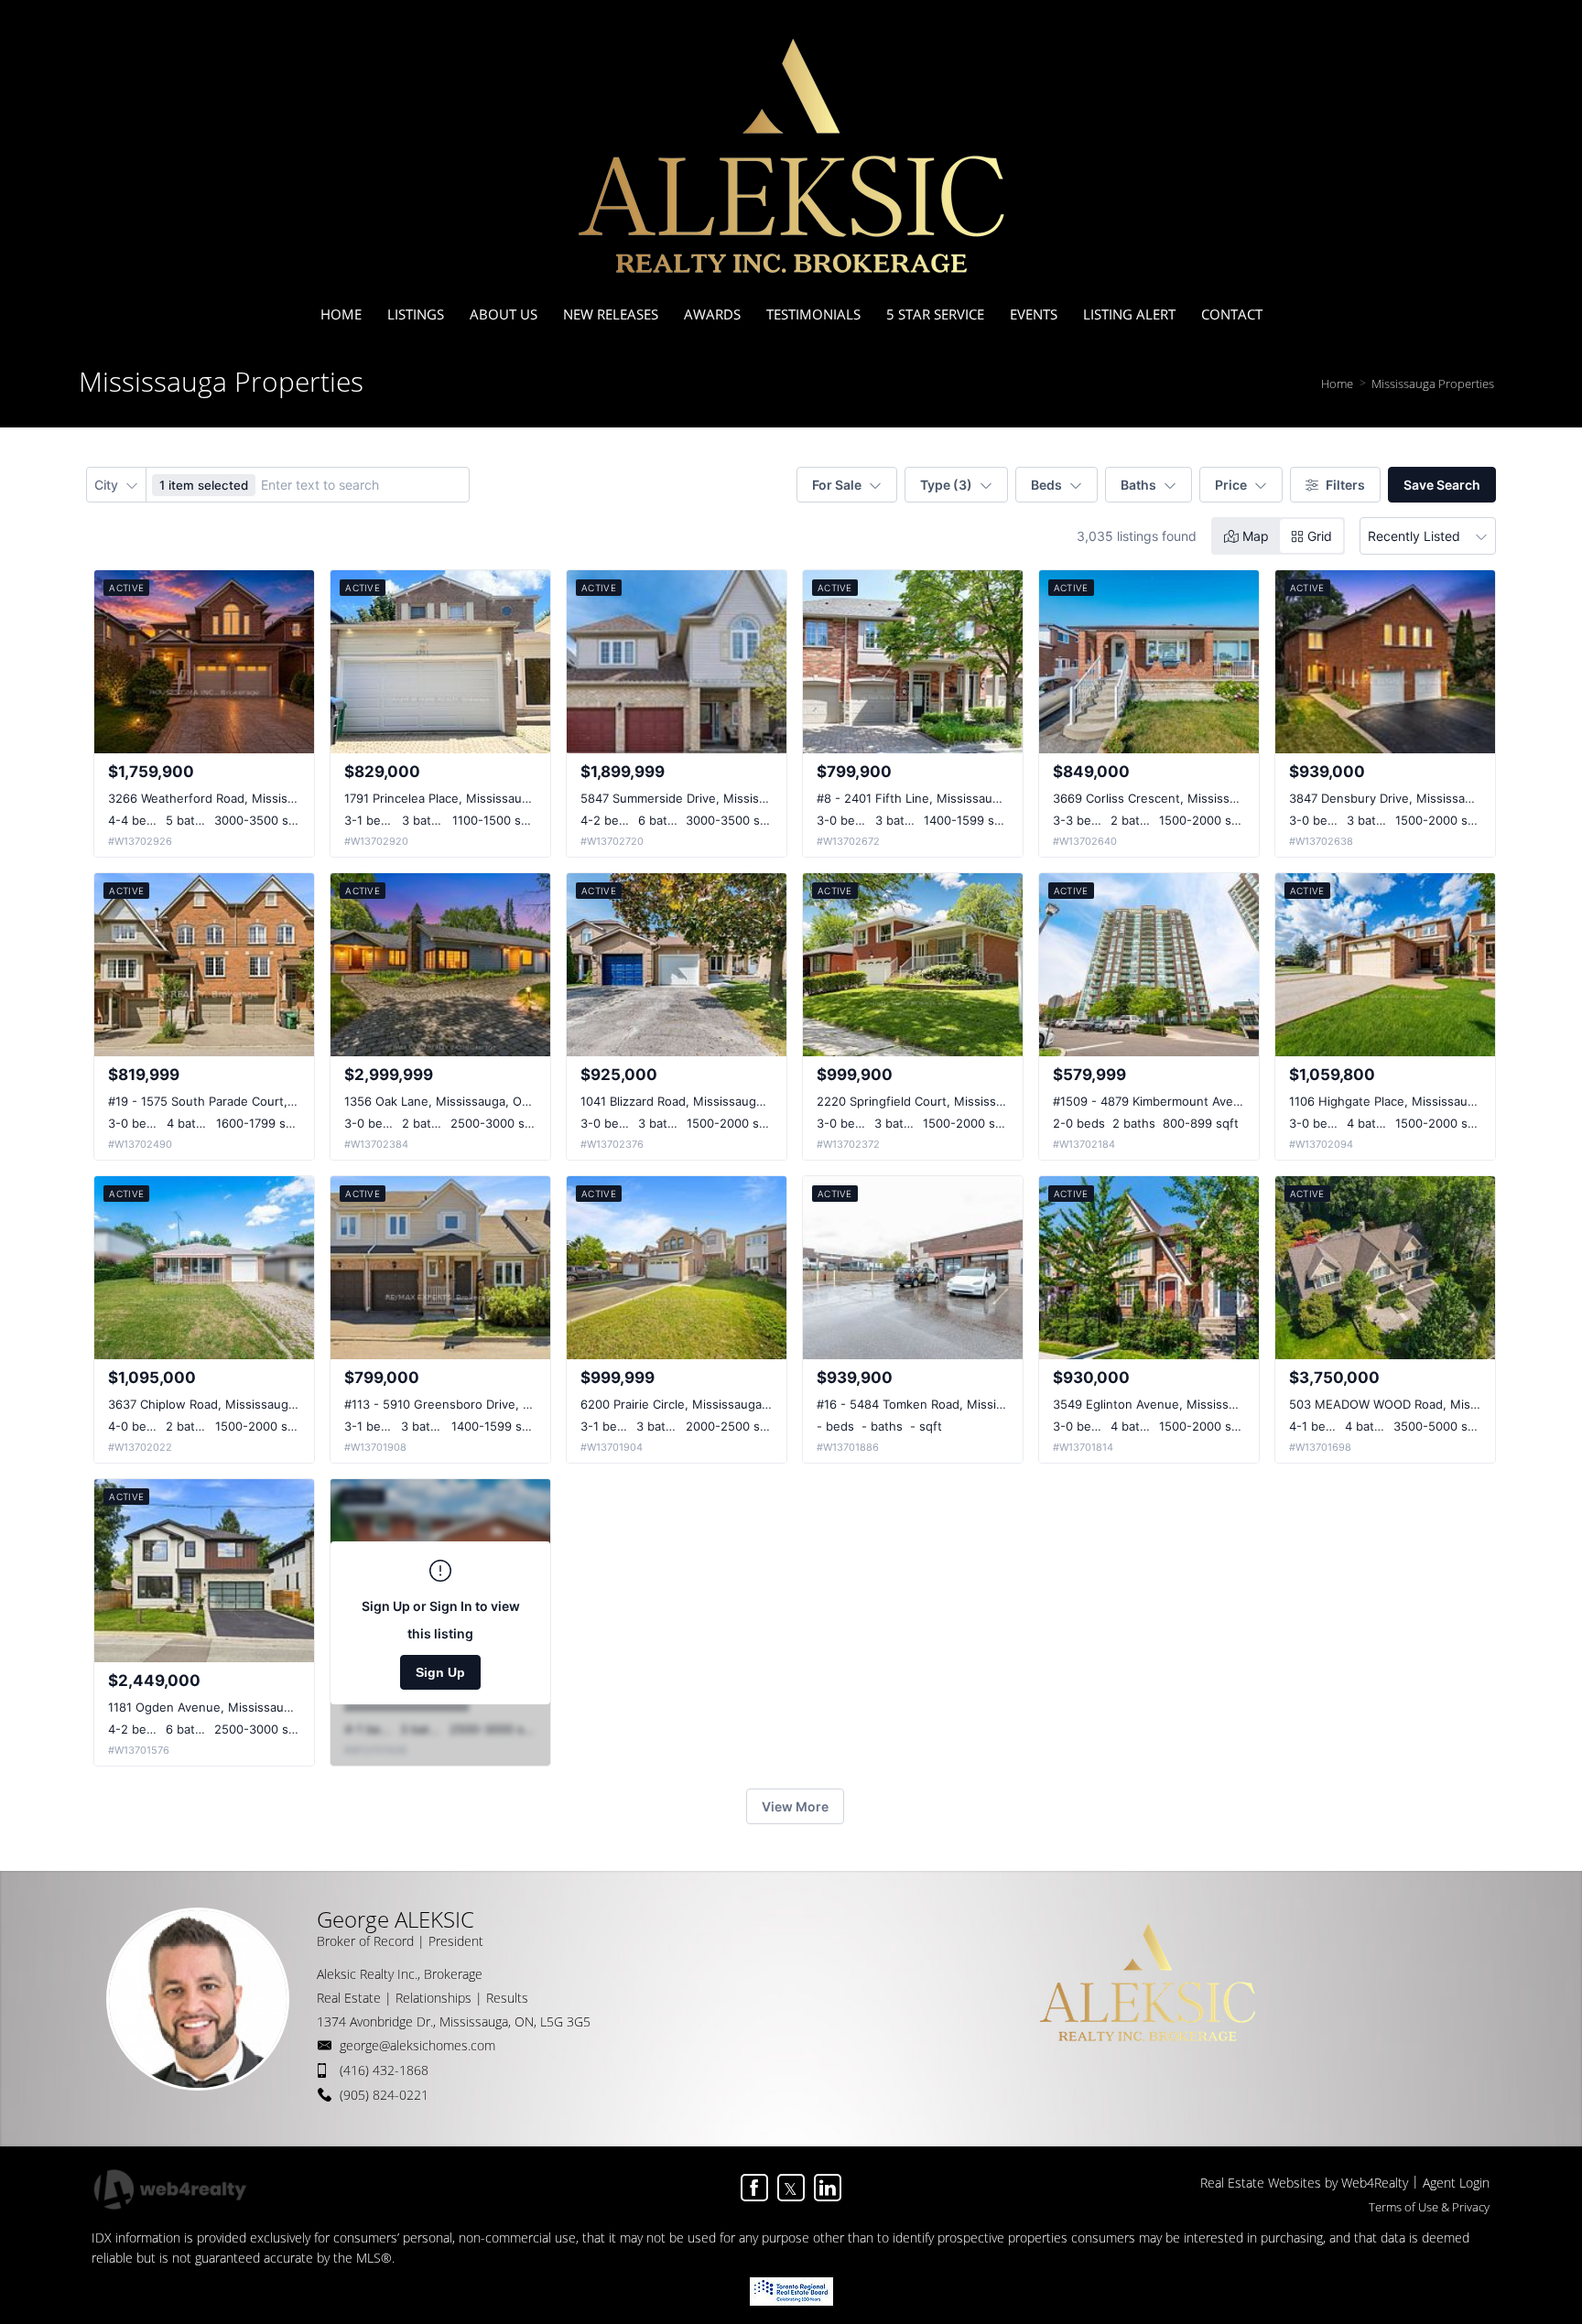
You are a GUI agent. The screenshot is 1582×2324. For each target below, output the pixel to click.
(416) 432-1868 (384, 2070)
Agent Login (1456, 2183)
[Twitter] (791, 2188)
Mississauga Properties (1433, 384)
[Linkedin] (828, 2188)
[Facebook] (754, 2188)
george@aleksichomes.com (417, 2045)
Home (1337, 384)
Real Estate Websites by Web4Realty (1304, 2183)
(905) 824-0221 (384, 2095)
